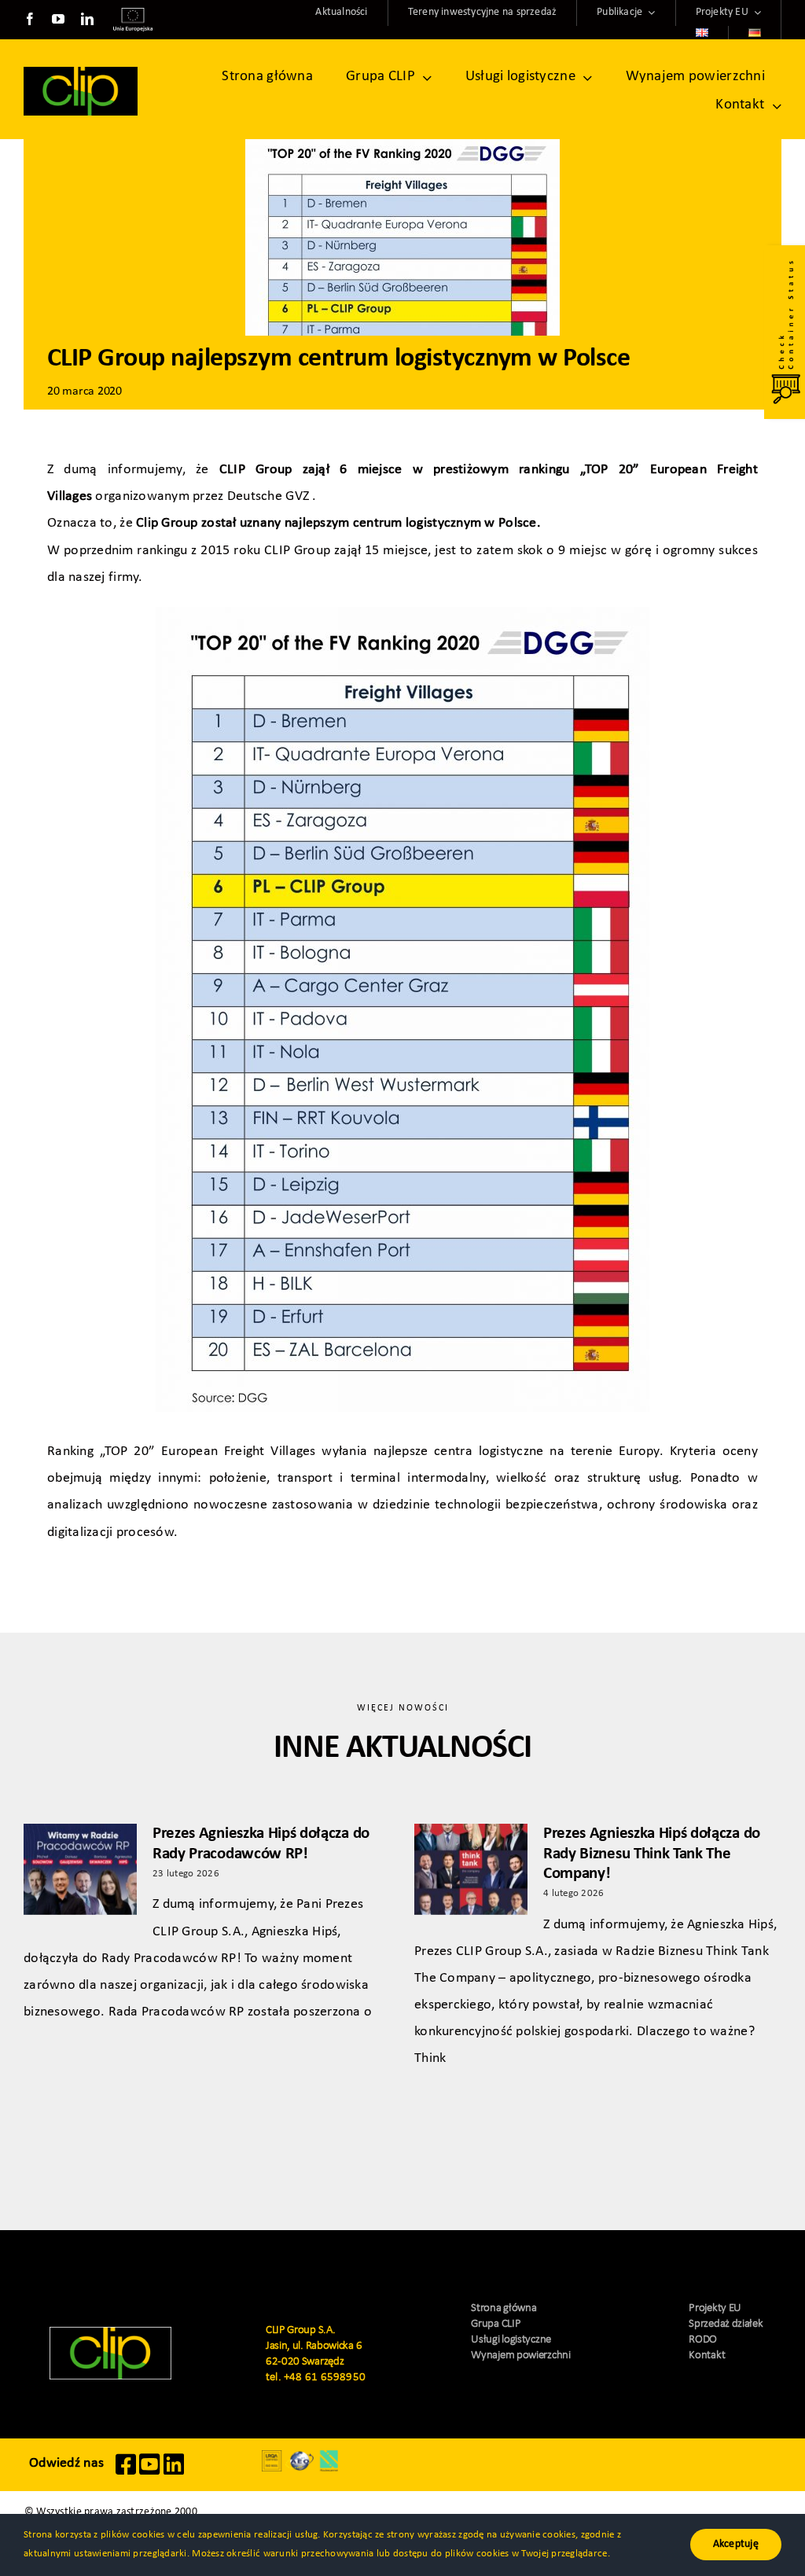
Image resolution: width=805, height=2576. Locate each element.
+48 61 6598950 (325, 2378)
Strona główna (504, 2308)
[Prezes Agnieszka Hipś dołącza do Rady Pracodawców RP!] (80, 1869)
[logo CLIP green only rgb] (81, 73)
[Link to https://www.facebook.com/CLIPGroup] (126, 2472)
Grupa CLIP (496, 2324)
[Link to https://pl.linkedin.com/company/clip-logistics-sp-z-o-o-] (174, 2472)
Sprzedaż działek (726, 2324)
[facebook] (30, 19)
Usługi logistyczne (511, 2340)
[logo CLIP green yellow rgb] (110, 2333)
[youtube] (58, 19)
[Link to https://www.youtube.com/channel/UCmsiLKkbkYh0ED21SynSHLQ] (149, 2472)
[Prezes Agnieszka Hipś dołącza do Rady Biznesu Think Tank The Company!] (471, 1869)
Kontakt (707, 2356)
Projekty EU (715, 2308)
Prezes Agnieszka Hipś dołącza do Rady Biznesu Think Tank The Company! (652, 1853)
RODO (703, 2340)
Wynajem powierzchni (520, 2356)
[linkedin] (87, 19)
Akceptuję (736, 2544)
